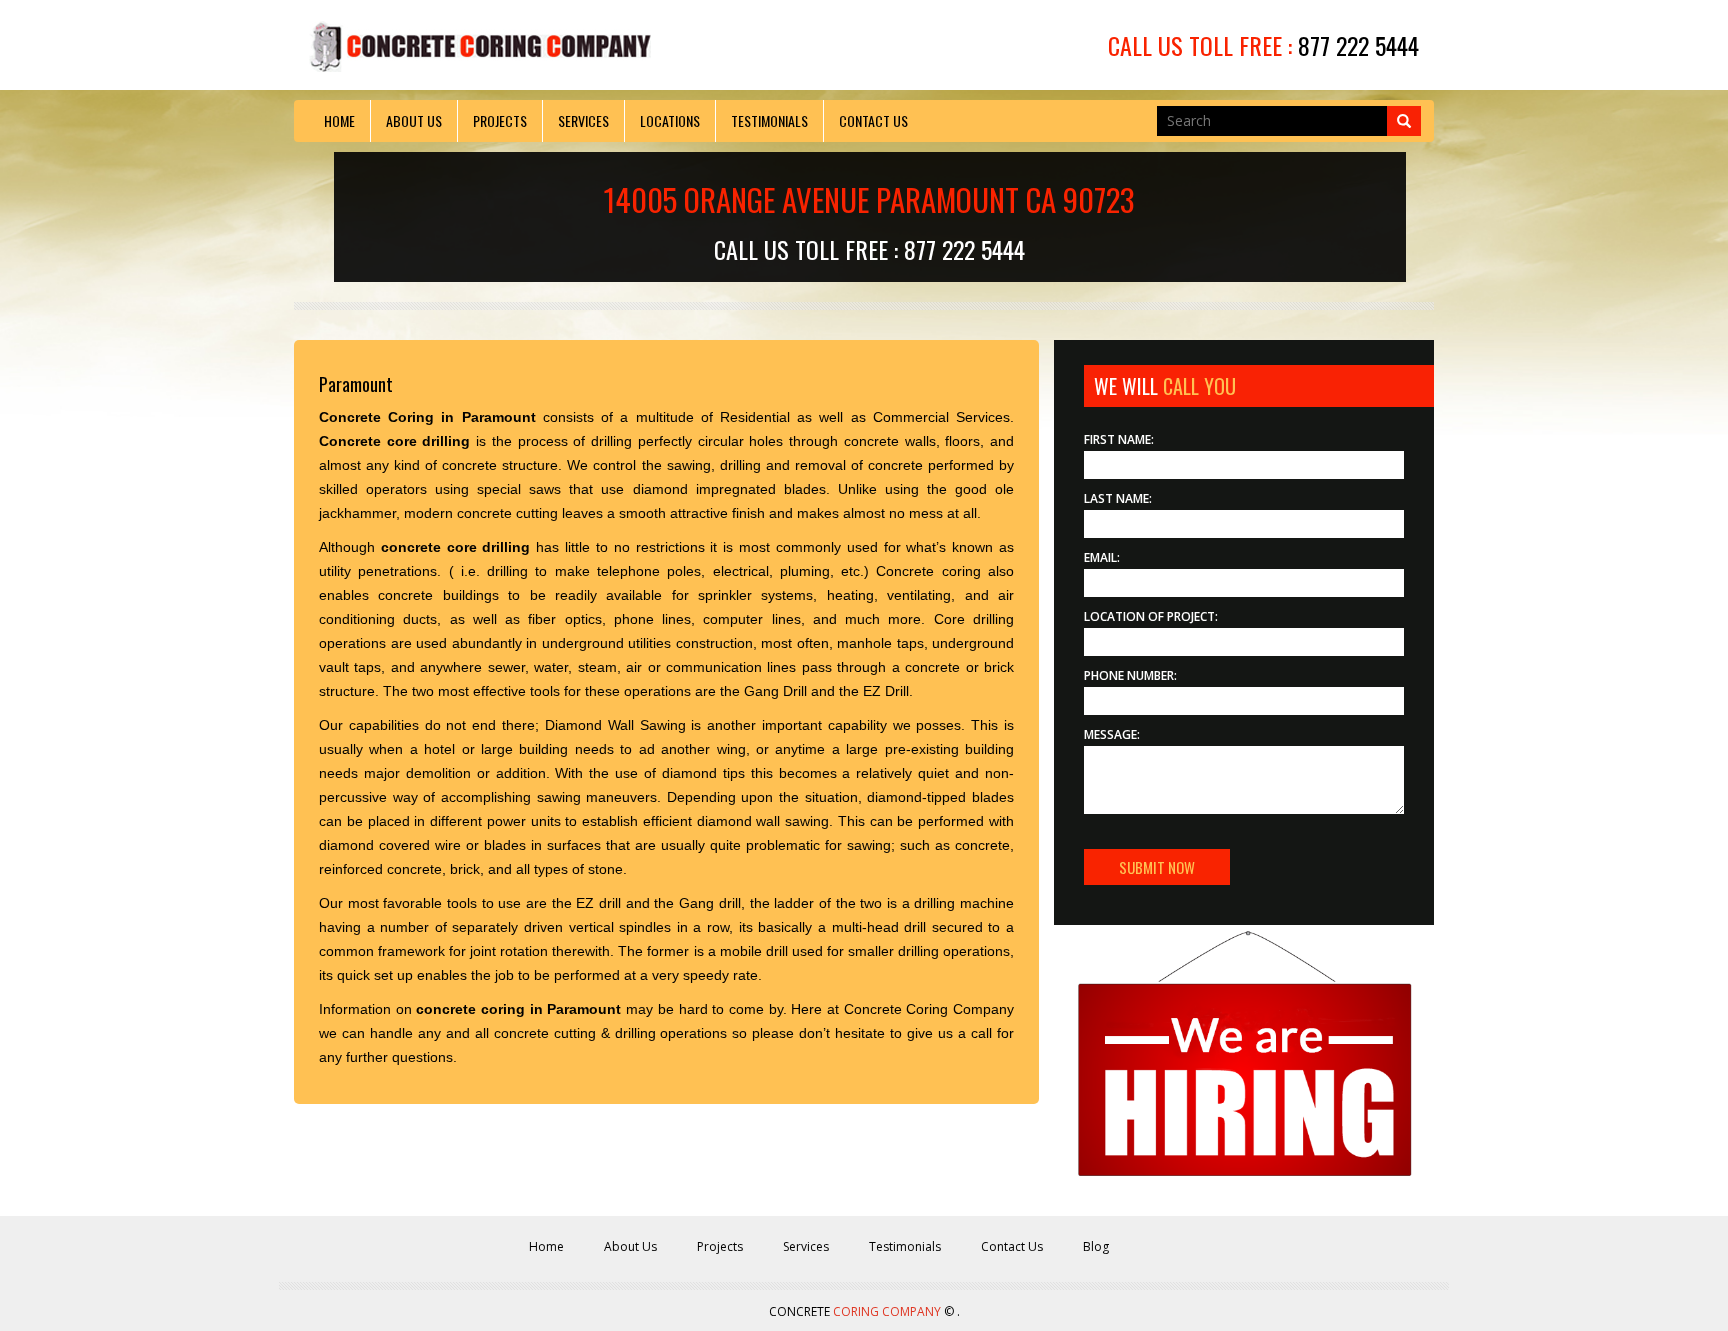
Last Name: (1118, 498)
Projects (500, 120)
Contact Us (873, 120)
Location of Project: (1151, 616)
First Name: (1119, 439)
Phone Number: (1130, 675)
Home (339, 120)
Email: (1102, 557)
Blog (1096, 1246)
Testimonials (769, 120)
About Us (414, 120)
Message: (1112, 734)
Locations (670, 120)
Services (583, 120)
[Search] (1404, 121)
